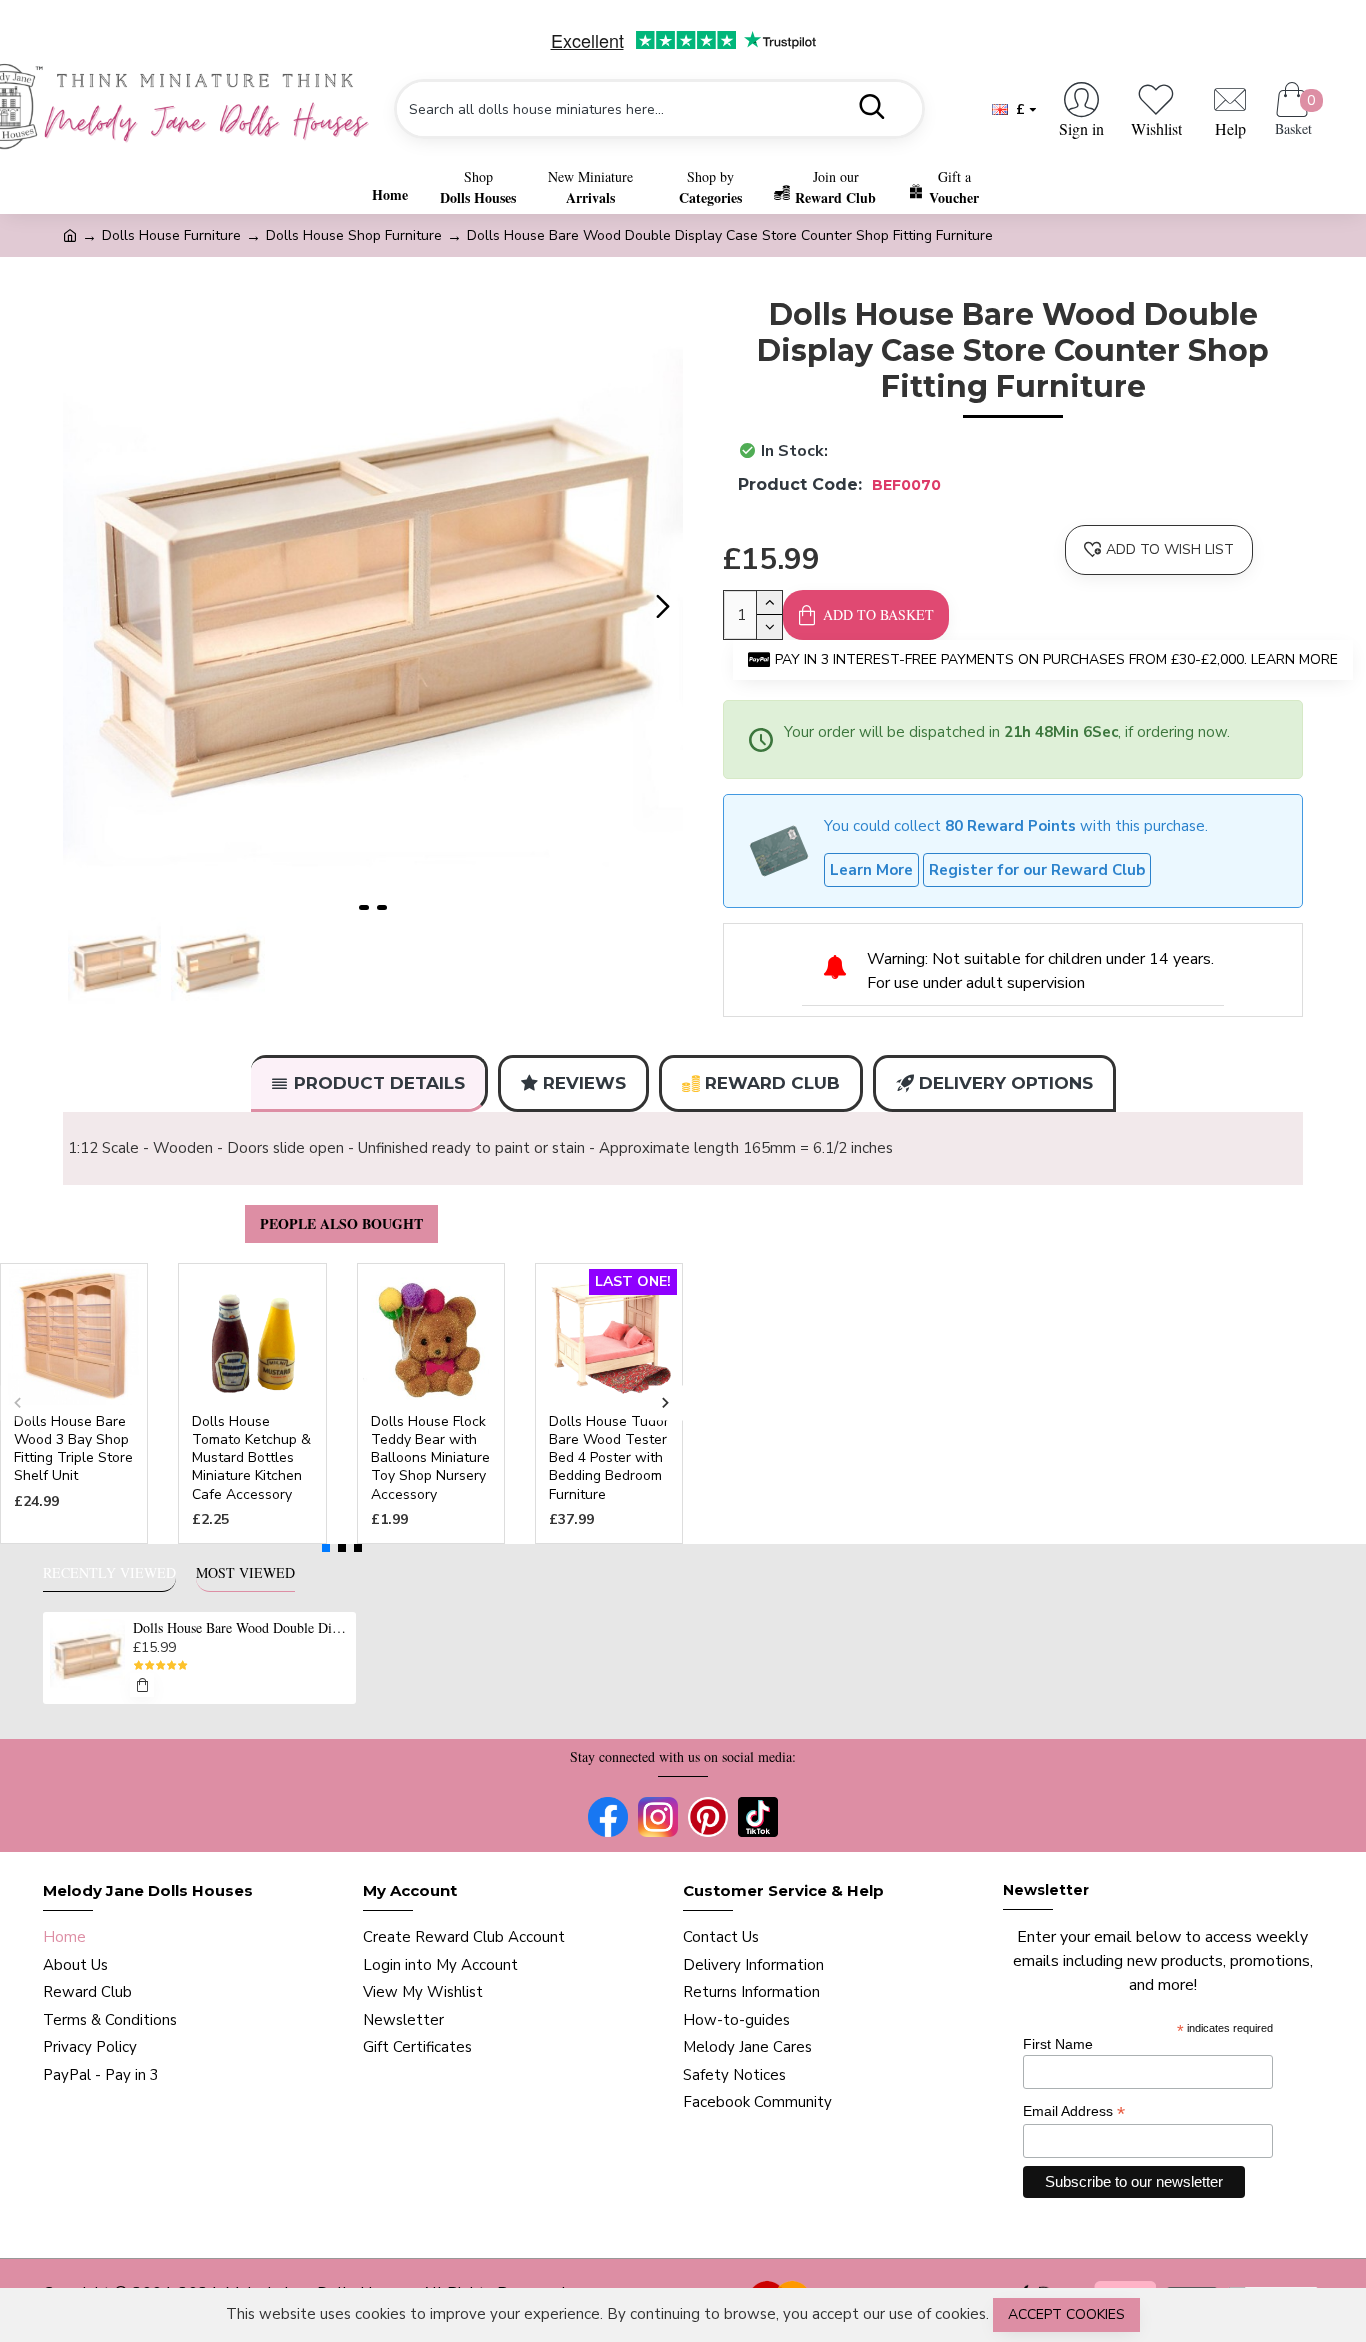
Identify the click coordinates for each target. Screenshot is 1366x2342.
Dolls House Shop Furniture (354, 235)
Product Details (379, 1083)
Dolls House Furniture (171, 235)
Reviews (584, 1083)
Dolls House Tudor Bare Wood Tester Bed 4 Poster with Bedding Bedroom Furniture (609, 1458)
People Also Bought (341, 1223)
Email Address (1074, 2111)
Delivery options (1006, 1083)
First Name (1058, 2044)
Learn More (871, 870)
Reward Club (772, 1083)
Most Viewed (245, 1573)
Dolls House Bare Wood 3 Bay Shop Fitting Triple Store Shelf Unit (73, 1449)
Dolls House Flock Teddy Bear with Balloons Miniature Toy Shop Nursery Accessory (430, 1458)
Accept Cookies (1066, 2314)
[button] (83, 607)
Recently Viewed (109, 1573)
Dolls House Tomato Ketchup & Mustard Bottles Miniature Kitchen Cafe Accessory (251, 1458)
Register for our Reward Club (1037, 870)
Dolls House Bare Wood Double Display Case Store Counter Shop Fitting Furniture (241, 1628)
